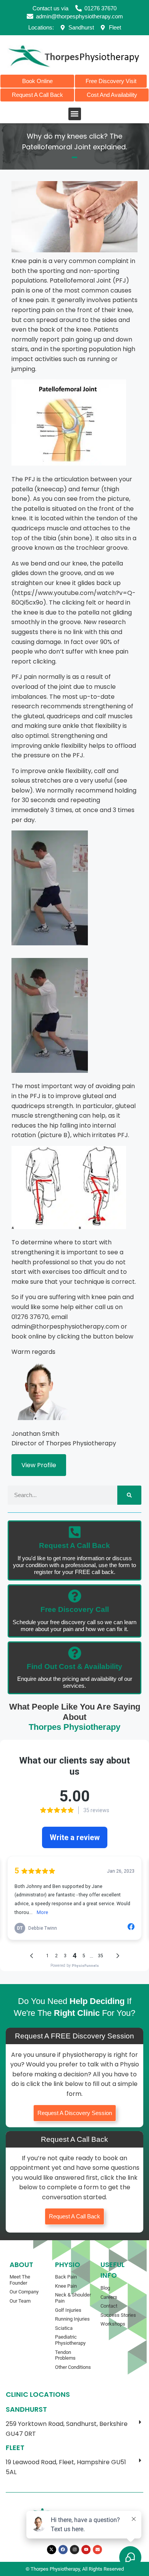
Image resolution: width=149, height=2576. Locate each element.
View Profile (39, 1465)
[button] (75, 114)
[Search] (129, 1495)
